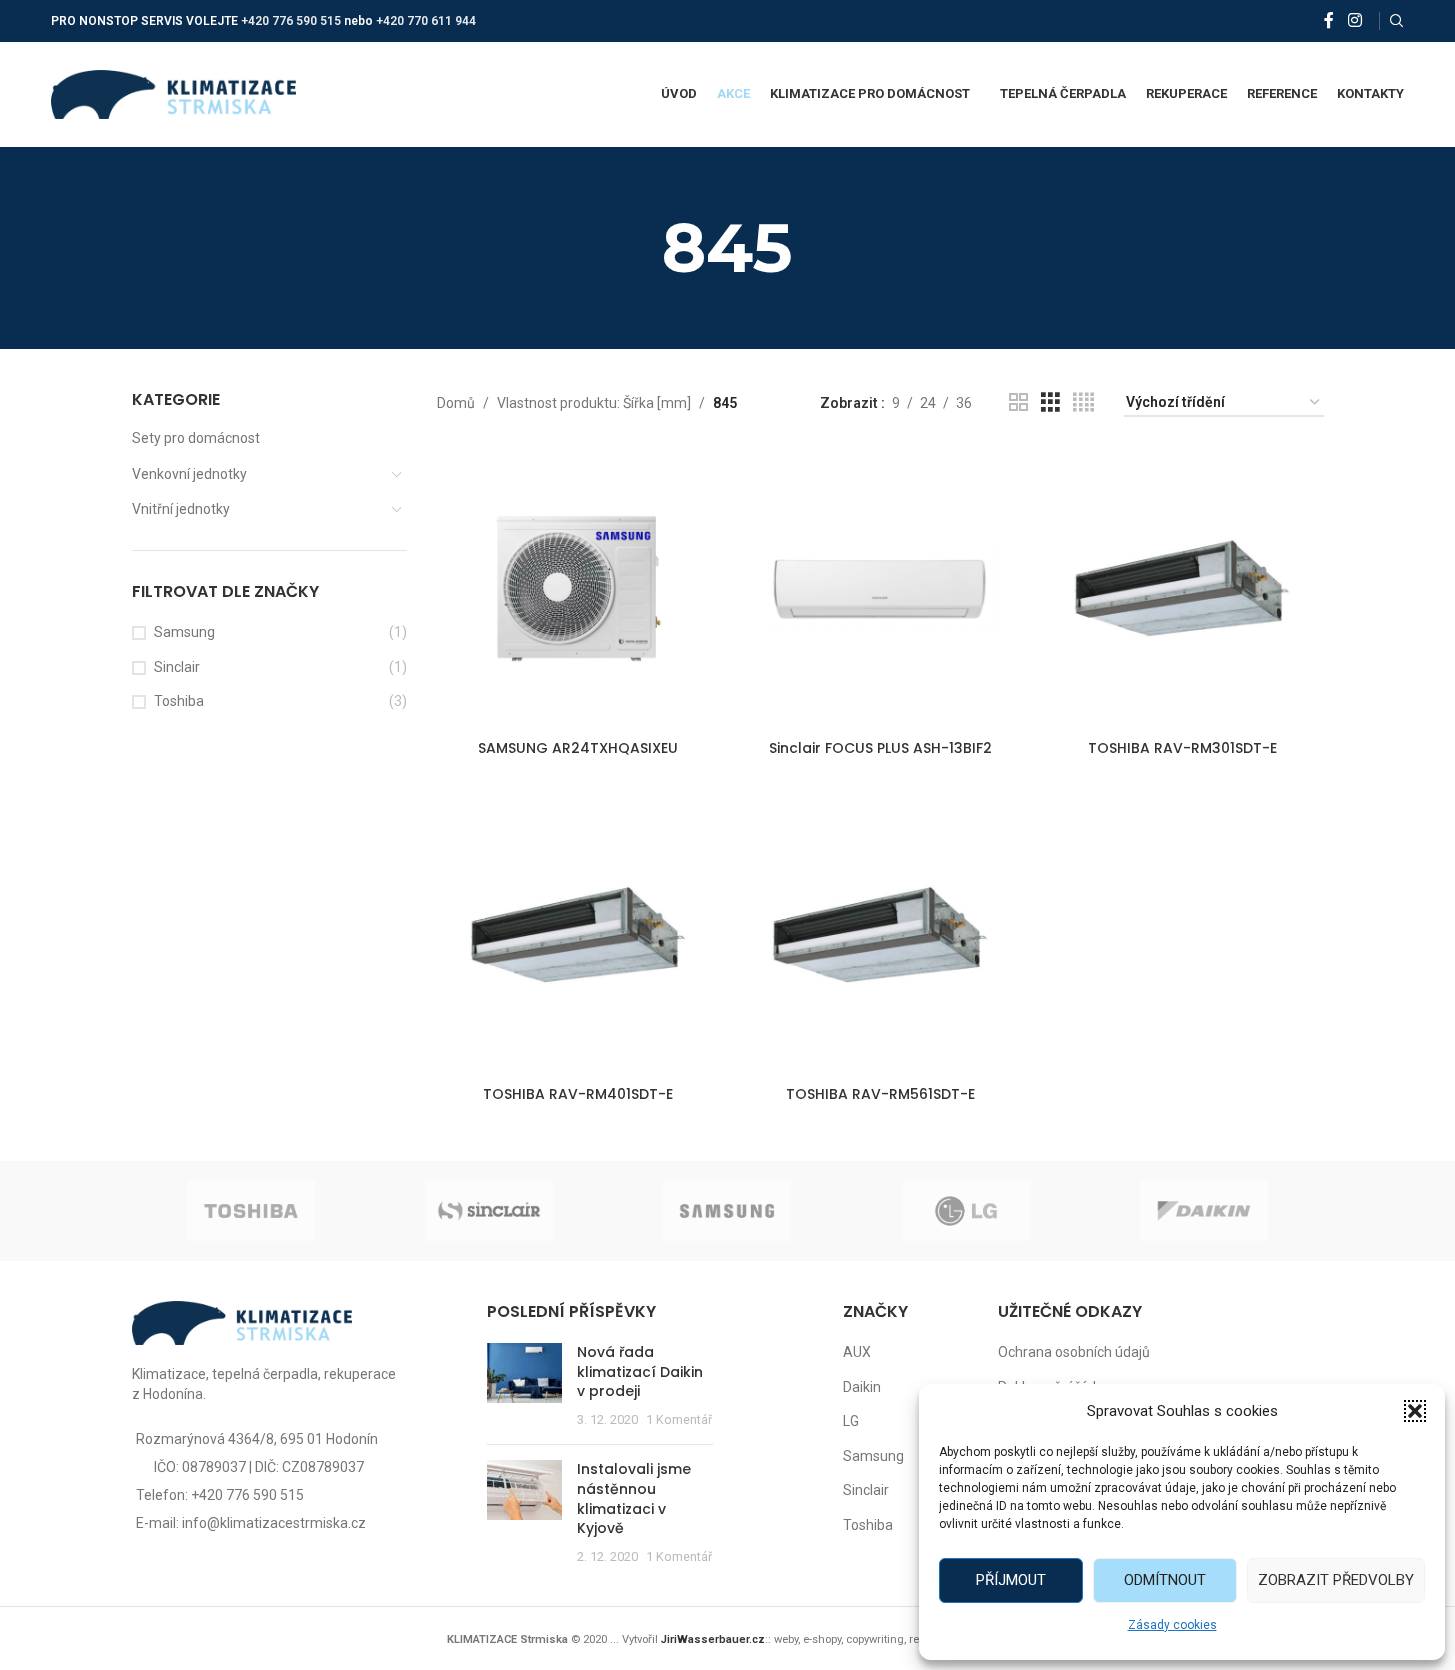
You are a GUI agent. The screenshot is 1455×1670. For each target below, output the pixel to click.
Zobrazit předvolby (1336, 1580)
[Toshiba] (251, 1211)
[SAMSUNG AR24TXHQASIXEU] (578, 588)
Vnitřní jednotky (181, 509)
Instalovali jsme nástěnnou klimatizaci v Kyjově (634, 1498)
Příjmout (1011, 1580)
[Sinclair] (489, 1211)
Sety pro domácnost (196, 438)
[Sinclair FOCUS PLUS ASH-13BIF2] (880, 588)
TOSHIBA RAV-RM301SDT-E (1182, 748)
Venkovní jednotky (189, 474)
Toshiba (179, 701)
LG (851, 1421)
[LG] (966, 1211)
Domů (456, 403)
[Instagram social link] (1354, 20)
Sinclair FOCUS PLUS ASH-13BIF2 (880, 748)
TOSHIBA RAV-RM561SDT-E (880, 1094)
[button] (1415, 1411)
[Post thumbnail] (524, 1386)
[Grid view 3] (1050, 402)
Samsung (184, 632)
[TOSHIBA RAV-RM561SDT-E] (880, 935)
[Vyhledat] (1397, 21)
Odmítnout (1165, 1580)
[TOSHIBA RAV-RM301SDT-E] (1182, 588)
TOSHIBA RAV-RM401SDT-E (578, 1094)
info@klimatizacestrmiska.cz (274, 1523)
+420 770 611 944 (426, 21)
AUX (857, 1352)
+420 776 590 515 (291, 21)
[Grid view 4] (1083, 402)
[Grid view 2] (1018, 402)
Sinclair (177, 667)
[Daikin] (1204, 1211)
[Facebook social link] (1329, 20)
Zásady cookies (1172, 1625)
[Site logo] (173, 93)
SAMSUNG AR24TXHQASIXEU (578, 748)
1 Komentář (679, 1419)
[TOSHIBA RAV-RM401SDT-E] (578, 935)
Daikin (862, 1387)
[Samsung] (727, 1211)
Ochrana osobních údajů (1074, 1352)
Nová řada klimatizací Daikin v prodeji (640, 1371)
